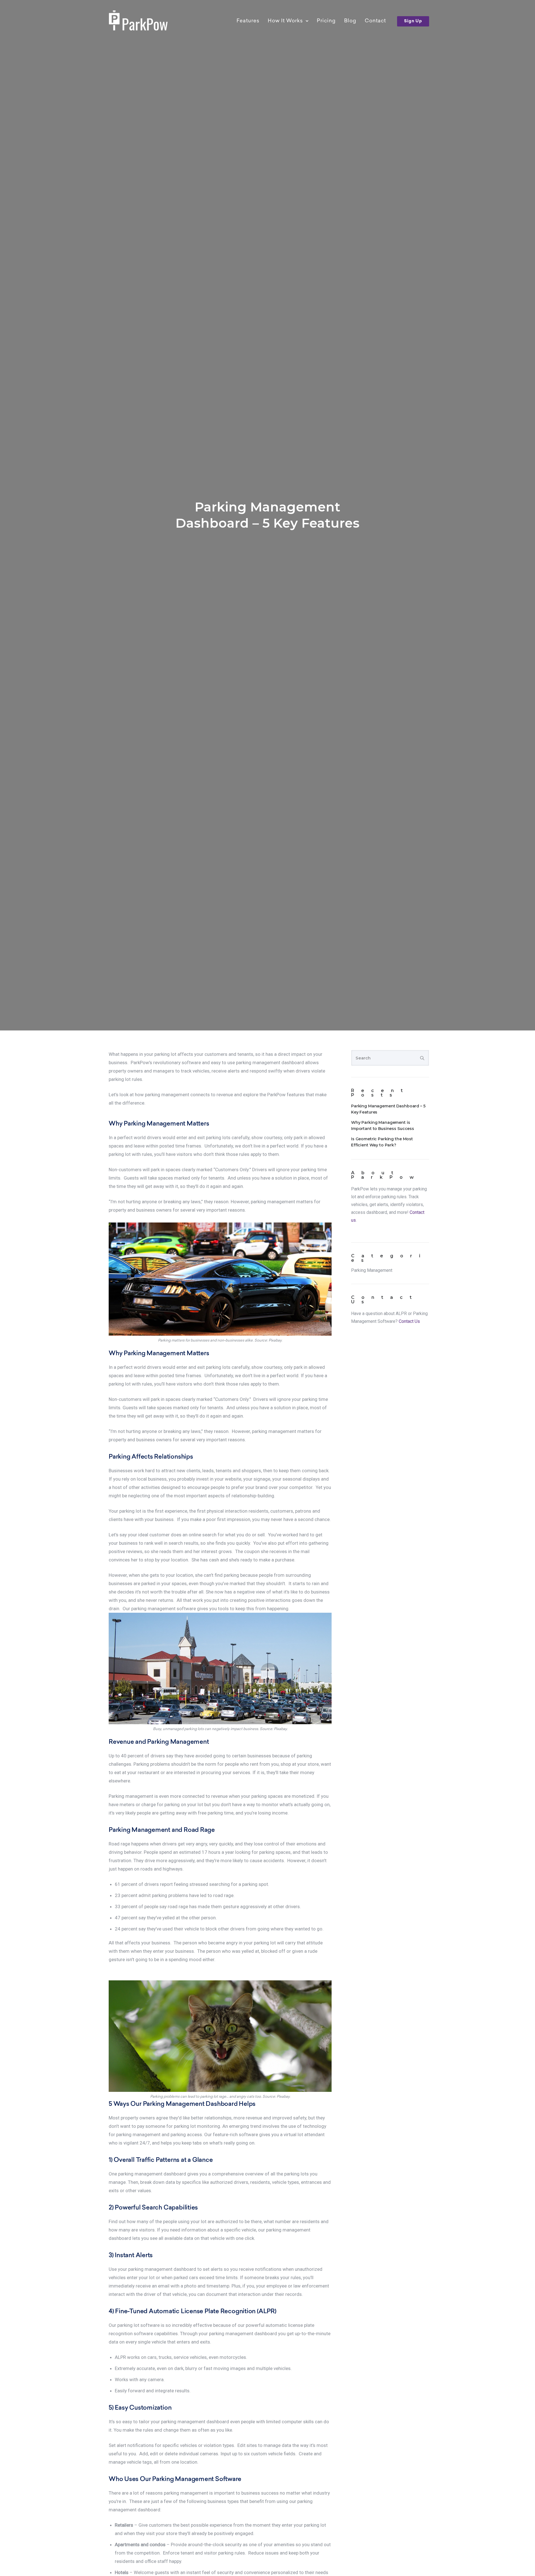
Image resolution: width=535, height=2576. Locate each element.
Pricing (326, 21)
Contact (375, 21)
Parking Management (372, 1270)
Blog (350, 21)
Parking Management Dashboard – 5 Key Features (267, 515)
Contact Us (409, 1321)
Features (248, 21)
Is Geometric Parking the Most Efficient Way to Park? (382, 1142)
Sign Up (413, 21)
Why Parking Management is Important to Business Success (383, 1126)
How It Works (285, 21)
